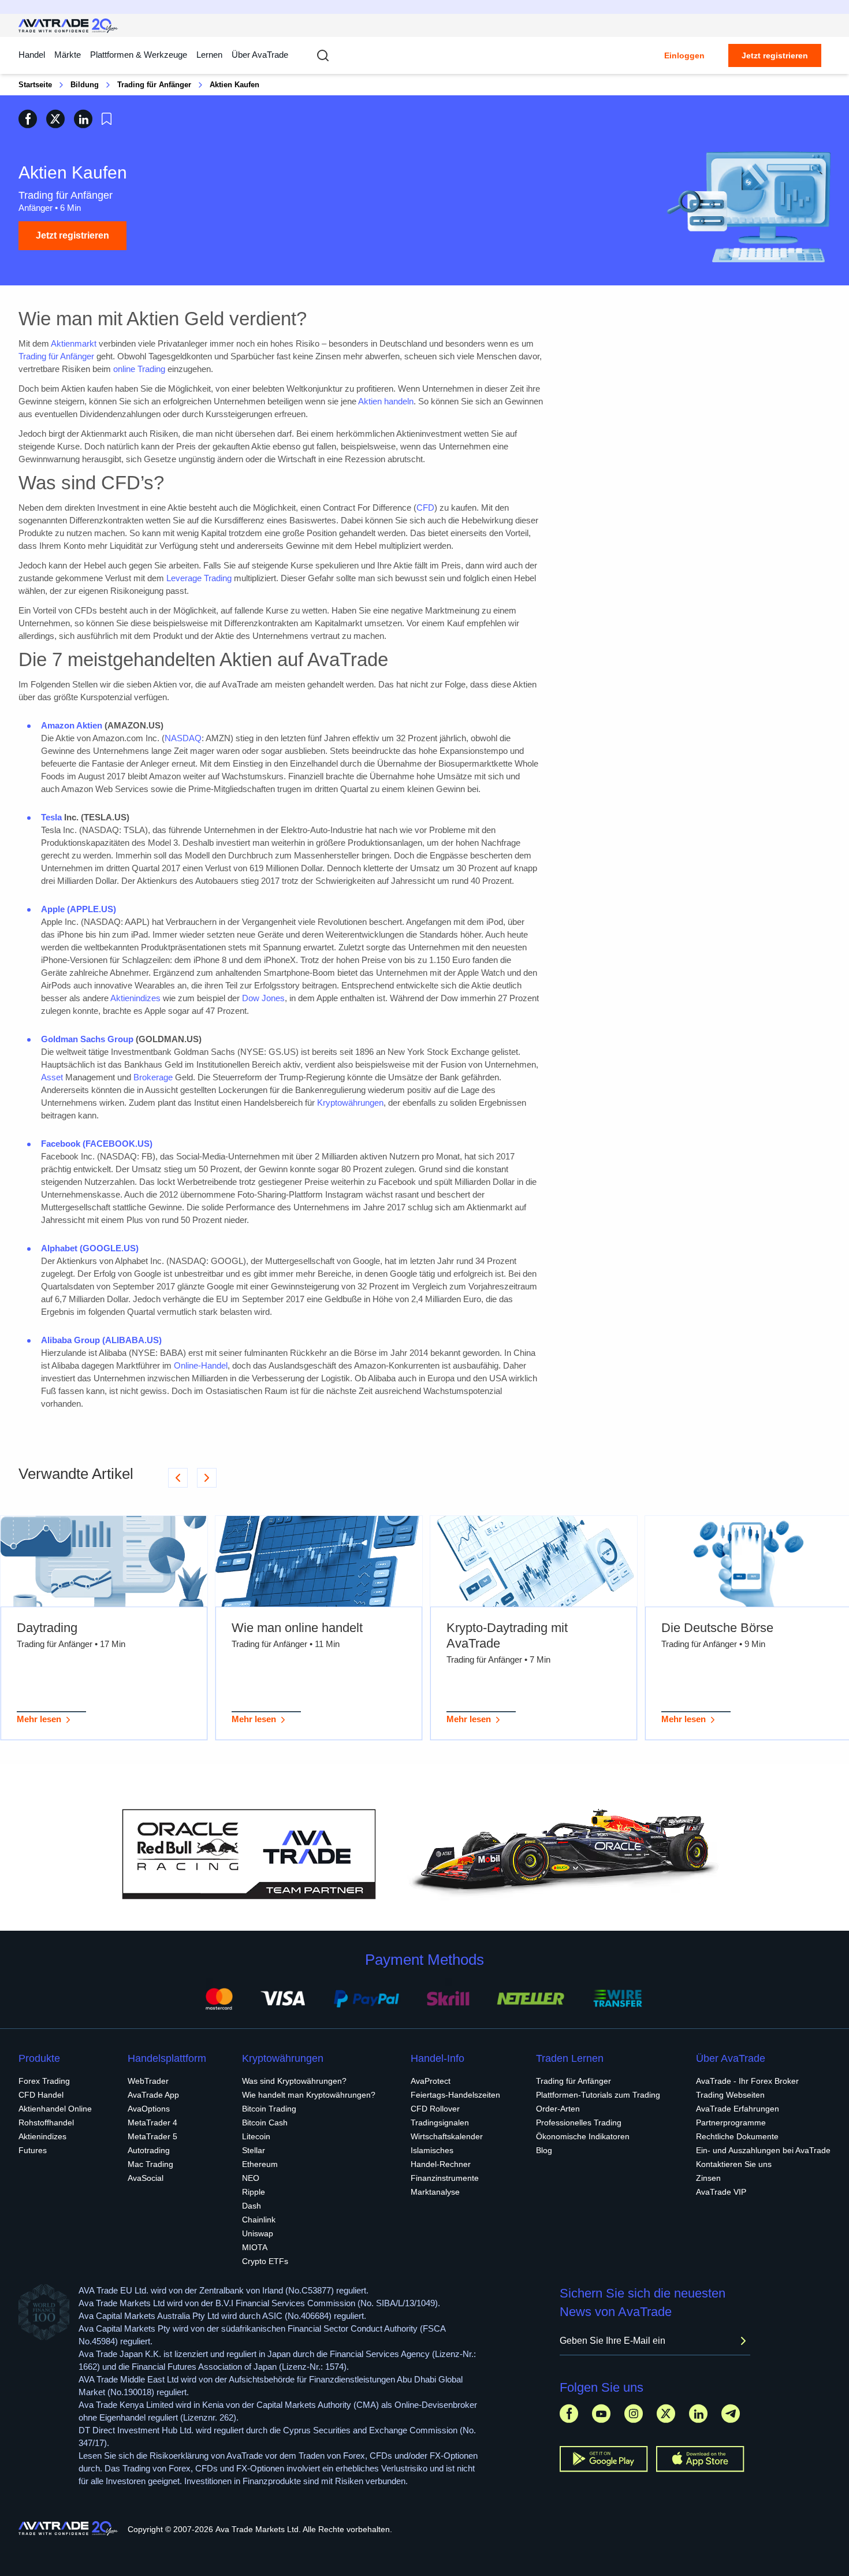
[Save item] (107, 119)
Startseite (35, 85)
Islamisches (432, 2150)
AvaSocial (146, 2178)
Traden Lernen (570, 2058)
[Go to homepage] (68, 26)
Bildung (85, 85)
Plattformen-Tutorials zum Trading (598, 2095)
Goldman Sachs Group (87, 1039)
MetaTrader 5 (152, 2136)
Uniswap (258, 2233)
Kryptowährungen (350, 1103)
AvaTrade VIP (721, 2192)
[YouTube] (601, 2413)
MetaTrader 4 (152, 2122)
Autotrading (149, 2150)
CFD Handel (41, 2095)
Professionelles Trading (579, 2122)
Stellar (254, 2150)
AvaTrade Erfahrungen (738, 2109)
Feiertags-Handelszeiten (455, 2095)
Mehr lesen (39, 1719)
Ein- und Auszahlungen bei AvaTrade (763, 2150)
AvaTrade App (153, 2095)
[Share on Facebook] (28, 119)
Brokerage (153, 1077)
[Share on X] (55, 119)
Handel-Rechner (441, 2164)
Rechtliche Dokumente (737, 2136)
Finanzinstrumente (445, 2178)
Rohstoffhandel (46, 2122)
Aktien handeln (386, 401)
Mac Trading (150, 2164)
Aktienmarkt (74, 343)
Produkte (39, 2058)
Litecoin (256, 2136)
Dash (252, 2206)
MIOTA (255, 2247)
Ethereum (260, 2164)
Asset (52, 1077)
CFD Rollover (435, 2109)
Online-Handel (201, 1365)
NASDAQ (183, 738)
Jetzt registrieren (775, 55)
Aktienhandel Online (55, 2109)
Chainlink (259, 2220)
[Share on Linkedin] (83, 119)
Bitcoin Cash (265, 2122)
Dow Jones (263, 998)
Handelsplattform (167, 2058)
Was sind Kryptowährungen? (294, 2081)
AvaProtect (431, 2081)
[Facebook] (569, 2413)
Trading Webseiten (730, 2095)
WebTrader (148, 2081)
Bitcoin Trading (269, 2109)
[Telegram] (731, 2413)
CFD (425, 508)
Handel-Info (437, 2058)
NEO (251, 2178)
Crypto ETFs (265, 2261)
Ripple (254, 2192)
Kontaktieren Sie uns (734, 2164)
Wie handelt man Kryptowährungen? (309, 2095)
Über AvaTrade (260, 55)
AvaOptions (149, 2109)
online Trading (139, 369)
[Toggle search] (323, 55)
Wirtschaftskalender (447, 2136)
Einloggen (684, 55)
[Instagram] (634, 2413)
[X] (666, 2413)
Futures (33, 2150)
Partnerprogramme (731, 2122)
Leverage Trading (199, 578)
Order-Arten (558, 2109)
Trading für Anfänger (154, 85)
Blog (544, 2150)
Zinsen (708, 2178)
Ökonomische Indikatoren (583, 2136)
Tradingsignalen (440, 2122)
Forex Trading (44, 2081)
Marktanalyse (435, 2192)
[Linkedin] (698, 2413)
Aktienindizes (135, 998)
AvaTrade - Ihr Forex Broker (747, 2081)
